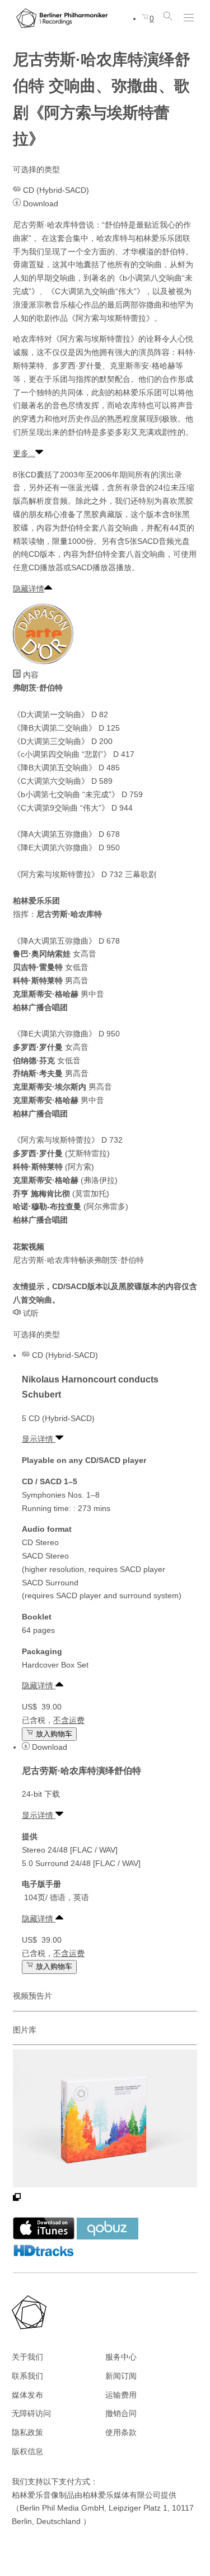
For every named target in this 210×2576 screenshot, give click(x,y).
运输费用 (121, 2395)
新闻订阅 (121, 2376)
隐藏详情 (29, 589)
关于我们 (27, 2357)
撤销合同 (121, 2413)
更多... (24, 453)
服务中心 (121, 2357)
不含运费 (69, 1720)
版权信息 (27, 2451)
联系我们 (27, 2376)
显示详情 (39, 1439)
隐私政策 (27, 2432)
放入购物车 (53, 1734)
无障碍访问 (31, 2413)
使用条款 (121, 2432)
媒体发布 (27, 2395)
